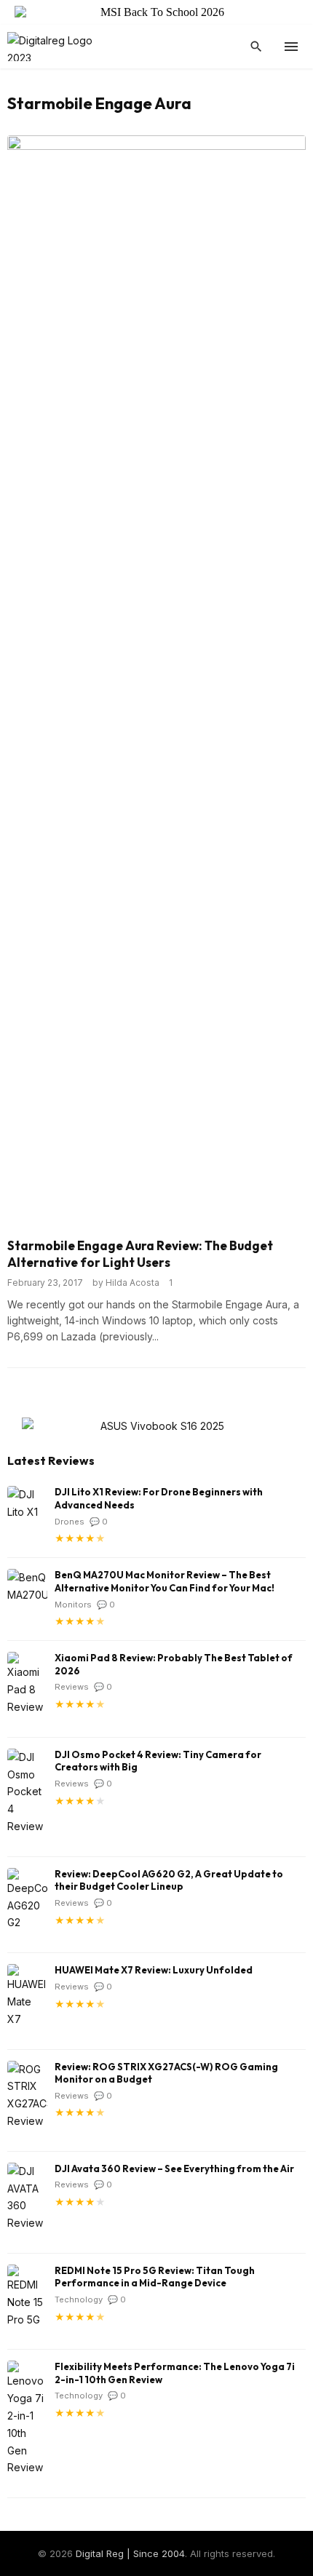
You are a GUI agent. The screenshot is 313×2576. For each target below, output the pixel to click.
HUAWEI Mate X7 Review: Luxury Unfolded (154, 1970)
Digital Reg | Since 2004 (130, 2553)
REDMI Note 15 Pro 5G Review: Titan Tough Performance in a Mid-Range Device (155, 2277)
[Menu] (291, 47)
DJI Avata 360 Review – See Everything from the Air (174, 2168)
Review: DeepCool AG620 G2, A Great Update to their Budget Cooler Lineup (169, 1880)
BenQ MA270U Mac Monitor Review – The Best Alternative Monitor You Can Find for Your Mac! (165, 1581)
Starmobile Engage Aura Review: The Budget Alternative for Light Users (140, 1254)
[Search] (256, 47)
